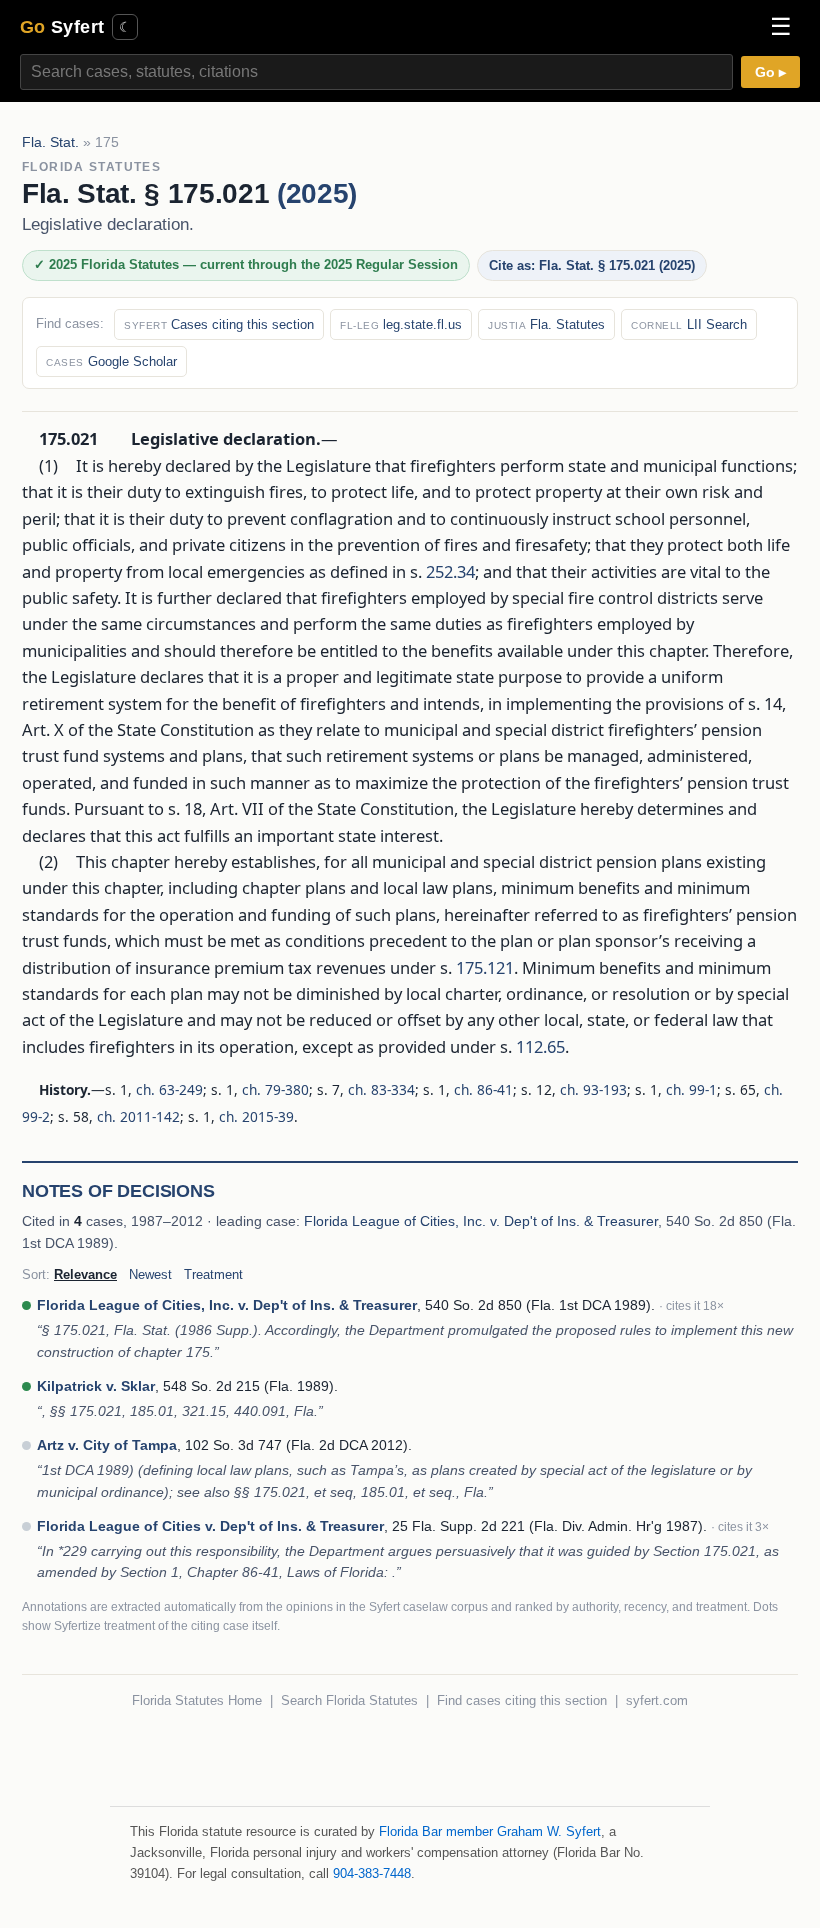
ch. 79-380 (275, 1089)
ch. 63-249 (169, 1089)
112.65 (540, 1045)
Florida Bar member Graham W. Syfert (490, 1831)
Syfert (62, 26)
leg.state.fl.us (401, 324)
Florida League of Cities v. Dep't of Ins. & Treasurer (210, 1526)
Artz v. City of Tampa (107, 1445)
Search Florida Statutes (349, 1700)
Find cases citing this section (522, 1700)
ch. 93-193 (593, 1089)
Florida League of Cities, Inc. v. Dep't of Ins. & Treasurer (481, 1221)
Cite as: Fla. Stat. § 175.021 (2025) (592, 265)
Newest (150, 1274)
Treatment (213, 1274)
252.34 (450, 570)
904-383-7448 (372, 1873)
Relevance (85, 1274)
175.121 (485, 966)
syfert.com (657, 1700)
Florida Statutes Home (197, 1700)
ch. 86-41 (483, 1089)
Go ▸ (770, 72)
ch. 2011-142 (138, 1116)
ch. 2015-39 (256, 1116)
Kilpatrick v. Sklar (96, 1386)
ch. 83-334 (381, 1089)
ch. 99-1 (691, 1089)
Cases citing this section (219, 324)
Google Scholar (111, 361)
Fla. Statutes (546, 324)
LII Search (689, 324)
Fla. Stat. (50, 142)
